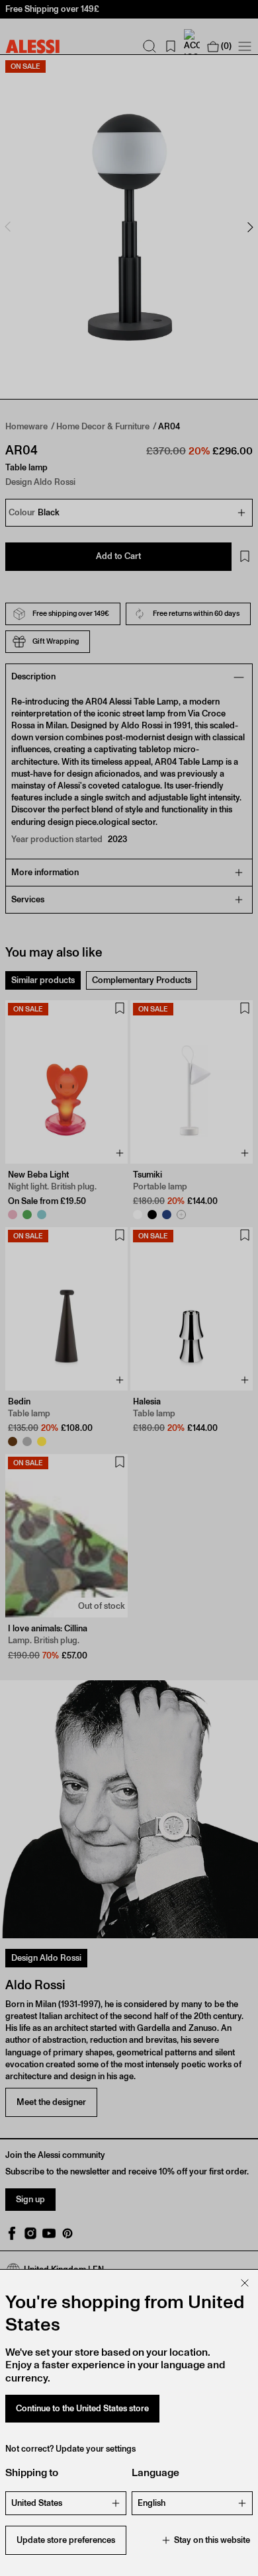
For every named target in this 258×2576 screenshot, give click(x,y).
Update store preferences (66, 2540)
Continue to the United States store (82, 2408)
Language (155, 2472)
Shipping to (32, 2472)
